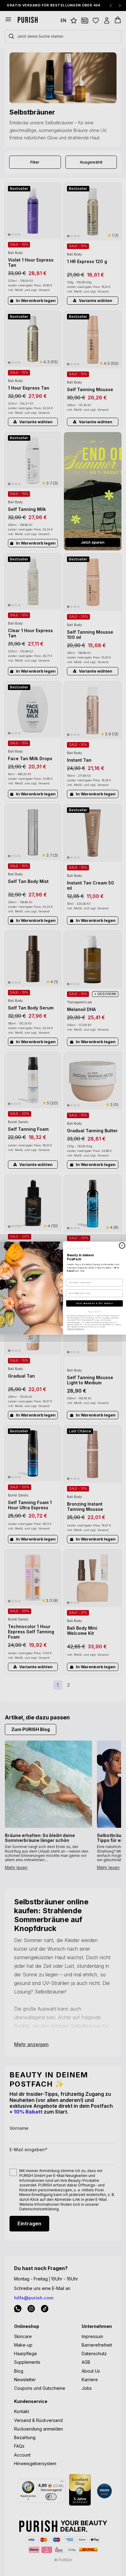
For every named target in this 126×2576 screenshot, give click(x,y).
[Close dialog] (122, 1245)
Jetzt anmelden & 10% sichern (94, 1303)
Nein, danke (94, 1311)
